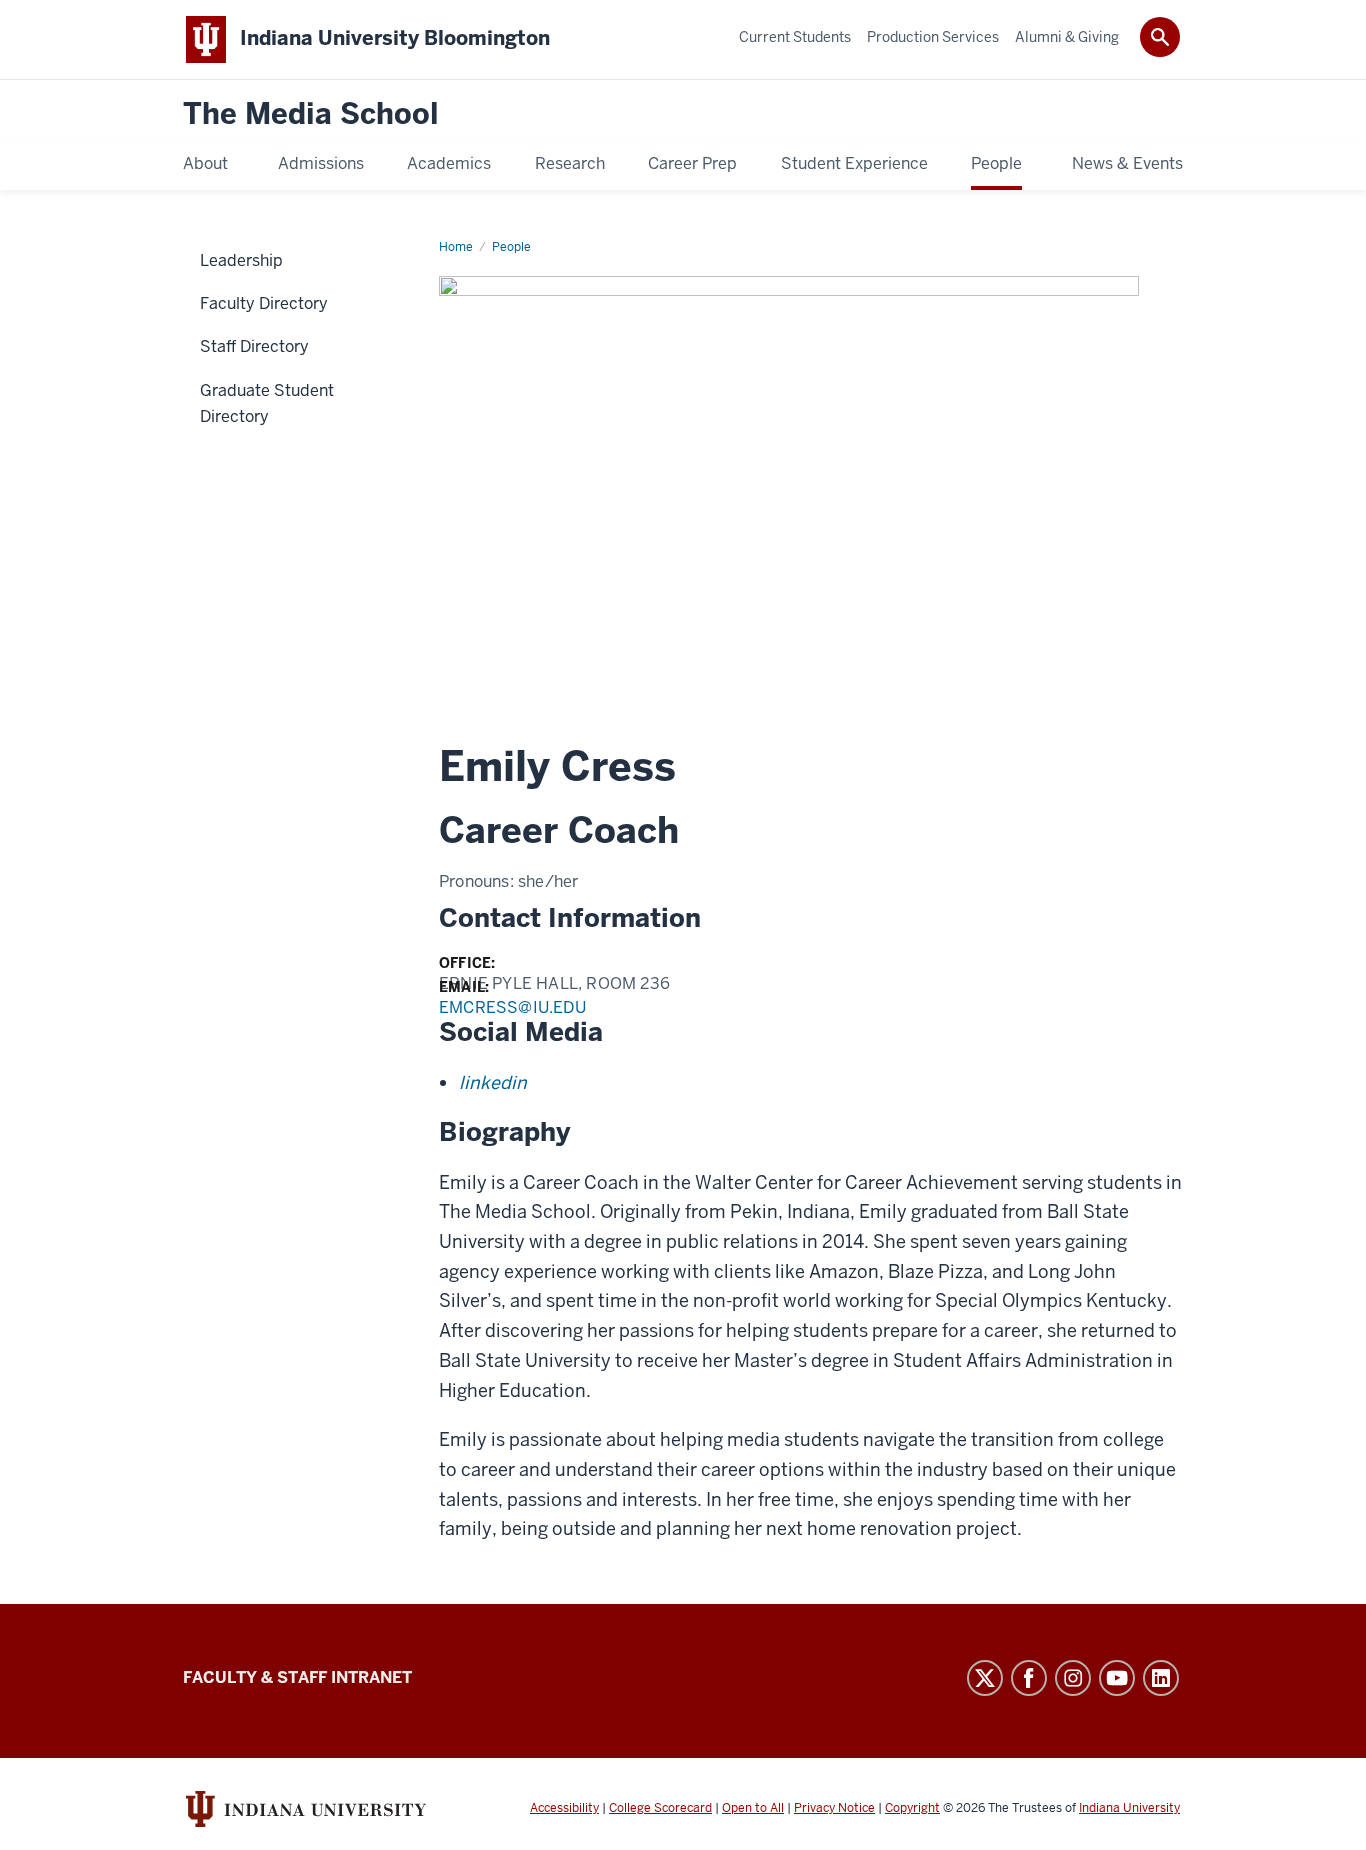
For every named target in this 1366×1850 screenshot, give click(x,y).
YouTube (1117, 1678)
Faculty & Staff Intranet (297, 1677)
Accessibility (564, 1808)
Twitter (985, 1678)
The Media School (311, 114)
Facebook (1029, 1678)
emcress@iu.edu (512, 1007)
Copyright (912, 1808)
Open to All (753, 1808)
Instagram (1073, 1678)
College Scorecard (660, 1808)
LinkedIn (1161, 1678)
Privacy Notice (834, 1808)
